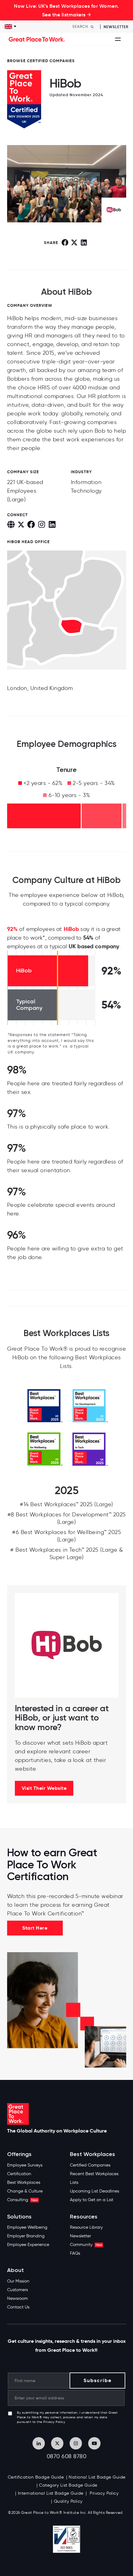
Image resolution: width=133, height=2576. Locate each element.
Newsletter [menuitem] (80, 2236)
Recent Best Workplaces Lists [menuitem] (94, 2178)
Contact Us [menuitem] (18, 2307)
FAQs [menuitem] (75, 2253)
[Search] (92, 27)
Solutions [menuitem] (19, 2217)
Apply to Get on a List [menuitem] (92, 2200)
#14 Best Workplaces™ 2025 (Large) (66, 1504)
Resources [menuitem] (84, 2217)
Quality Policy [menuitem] (68, 2501)
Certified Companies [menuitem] (90, 2165)
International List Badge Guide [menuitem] (51, 2493)
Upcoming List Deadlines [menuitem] (94, 2191)
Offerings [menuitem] (19, 2154)
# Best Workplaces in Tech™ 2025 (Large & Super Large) (66, 1554)
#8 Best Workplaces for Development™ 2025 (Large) (67, 1518)
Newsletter (116, 27)
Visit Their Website (44, 1788)
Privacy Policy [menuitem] (104, 2493)
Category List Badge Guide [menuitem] (68, 2485)
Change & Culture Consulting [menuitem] (25, 2195)
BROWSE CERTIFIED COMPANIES (41, 61)
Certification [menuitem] (19, 2174)
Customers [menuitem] (17, 2290)
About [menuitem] (15, 2270)
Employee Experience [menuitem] (28, 2245)
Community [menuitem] (86, 2245)
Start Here (35, 1928)
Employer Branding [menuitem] (26, 2236)
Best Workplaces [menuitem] (24, 2182)
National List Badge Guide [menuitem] (97, 2477)
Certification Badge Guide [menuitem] (36, 2477)
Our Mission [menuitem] (18, 2281)
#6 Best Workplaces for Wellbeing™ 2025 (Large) (66, 1536)
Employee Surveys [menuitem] (25, 2165)
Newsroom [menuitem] (17, 2298)
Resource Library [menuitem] (86, 2227)
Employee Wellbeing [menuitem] (27, 2227)
